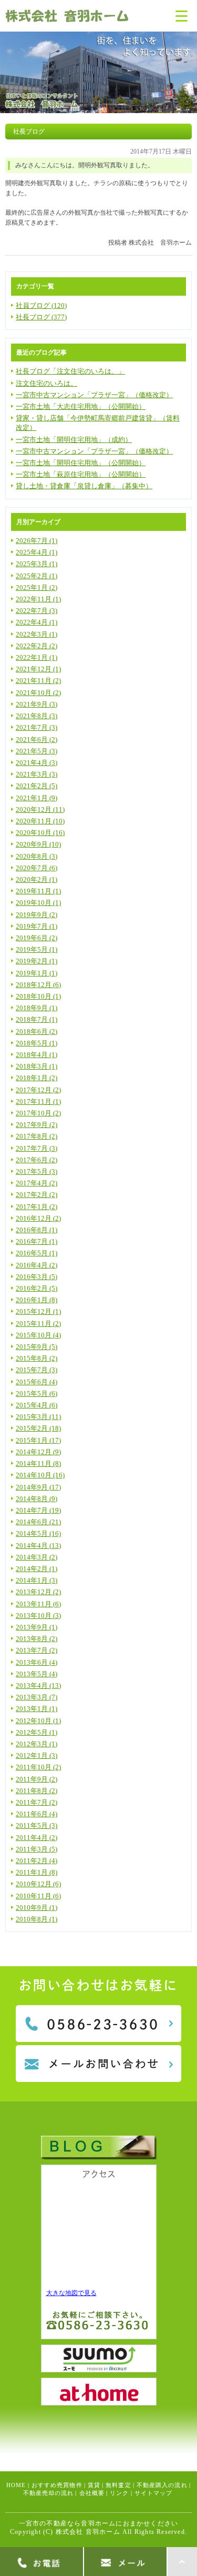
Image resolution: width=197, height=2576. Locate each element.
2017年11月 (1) (38, 1101)
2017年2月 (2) (37, 1195)
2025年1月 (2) (37, 587)
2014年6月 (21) (38, 1522)
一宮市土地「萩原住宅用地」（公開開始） (81, 474)
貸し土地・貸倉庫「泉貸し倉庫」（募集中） (84, 486)
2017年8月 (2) (37, 1136)
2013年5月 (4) (37, 1674)
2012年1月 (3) (37, 1755)
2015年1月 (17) (38, 1440)
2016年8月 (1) (37, 1230)
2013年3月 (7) (37, 1697)
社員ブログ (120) (41, 305)
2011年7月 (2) (37, 1802)
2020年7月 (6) (37, 868)
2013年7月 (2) (37, 1650)
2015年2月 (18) (38, 1428)
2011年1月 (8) (37, 1872)
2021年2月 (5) (37, 786)
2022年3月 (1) (37, 634)
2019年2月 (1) (37, 961)
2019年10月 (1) (38, 903)
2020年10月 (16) (40, 833)
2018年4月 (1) (37, 1055)
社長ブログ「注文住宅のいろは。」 (70, 371)
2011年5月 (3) (37, 1825)
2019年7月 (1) (37, 926)
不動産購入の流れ (162, 2485)
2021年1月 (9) (37, 798)
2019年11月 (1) (38, 891)
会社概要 (92, 2493)
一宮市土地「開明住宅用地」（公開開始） (81, 463)
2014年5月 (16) (38, 1533)
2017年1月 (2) (37, 1207)
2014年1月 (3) (37, 1580)
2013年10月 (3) (38, 1616)
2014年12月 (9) (38, 1452)
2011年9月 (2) (37, 1779)
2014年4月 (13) (38, 1546)
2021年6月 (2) (37, 739)
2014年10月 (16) (40, 1475)
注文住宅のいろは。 (46, 383)
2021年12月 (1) (38, 669)
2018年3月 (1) (37, 1066)
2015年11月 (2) (38, 1324)
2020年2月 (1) (37, 879)
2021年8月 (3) (37, 716)
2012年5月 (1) (37, 1732)
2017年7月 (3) (37, 1148)
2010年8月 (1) (37, 1919)
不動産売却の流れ (49, 2493)
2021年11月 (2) (38, 681)
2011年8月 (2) (37, 1791)
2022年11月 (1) (38, 599)
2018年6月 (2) (37, 1032)
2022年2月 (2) (37, 646)
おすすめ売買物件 (57, 2485)
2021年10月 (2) (38, 693)
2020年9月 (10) (38, 844)
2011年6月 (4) (37, 1814)
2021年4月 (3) (37, 763)
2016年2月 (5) (37, 1288)
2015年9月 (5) (37, 1347)
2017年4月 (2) (37, 1183)
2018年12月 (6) (38, 985)
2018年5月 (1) (37, 1043)
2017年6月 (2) (37, 1160)
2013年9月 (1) (37, 1627)
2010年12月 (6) (38, 1884)
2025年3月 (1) (37, 564)
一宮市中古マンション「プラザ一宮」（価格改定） (94, 395)
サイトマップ (154, 2493)
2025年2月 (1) (37, 576)
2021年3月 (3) (37, 774)
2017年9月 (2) (37, 1125)
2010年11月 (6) (38, 1896)
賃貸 (94, 2485)
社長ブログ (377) (41, 317)
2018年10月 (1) (38, 996)
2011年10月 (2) (38, 1767)
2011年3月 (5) (37, 1849)
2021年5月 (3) (37, 751)
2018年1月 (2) (37, 1078)
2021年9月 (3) (37, 704)
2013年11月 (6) (38, 1604)
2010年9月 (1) (37, 1908)
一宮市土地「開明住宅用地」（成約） (74, 440)
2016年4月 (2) (37, 1265)
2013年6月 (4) (37, 1662)
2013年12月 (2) (38, 1592)
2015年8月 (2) (37, 1358)
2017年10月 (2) (38, 1113)
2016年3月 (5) (37, 1277)
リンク (119, 2493)
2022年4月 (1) (37, 622)
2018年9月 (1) (37, 1008)
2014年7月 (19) (38, 1510)
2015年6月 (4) (37, 1382)
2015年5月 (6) (37, 1393)
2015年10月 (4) (38, 1335)
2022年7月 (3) (37, 611)
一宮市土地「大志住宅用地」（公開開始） (81, 406)
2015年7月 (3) (37, 1370)
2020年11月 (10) (40, 821)
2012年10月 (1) (38, 1721)
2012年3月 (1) (37, 1744)
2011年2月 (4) (37, 1861)
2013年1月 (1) (37, 1709)
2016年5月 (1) (37, 1253)
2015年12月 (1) (38, 1311)
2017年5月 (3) (37, 1171)
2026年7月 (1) (37, 541)
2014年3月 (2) (37, 1557)
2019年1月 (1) (37, 973)
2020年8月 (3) (37, 856)
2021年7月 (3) (37, 727)
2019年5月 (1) (37, 949)
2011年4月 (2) (37, 1838)
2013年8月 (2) (37, 1639)
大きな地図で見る (71, 2293)
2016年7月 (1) (37, 1241)
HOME (16, 2485)
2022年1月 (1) (37, 657)
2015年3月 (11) (38, 1417)
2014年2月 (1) (37, 1569)
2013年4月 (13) (38, 1686)
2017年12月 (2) (38, 1090)
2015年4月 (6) (37, 1405)
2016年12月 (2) (38, 1218)
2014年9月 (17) (38, 1487)
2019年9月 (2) (37, 915)
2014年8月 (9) (37, 1499)
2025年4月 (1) (37, 552)
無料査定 (118, 2485)
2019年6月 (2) (37, 938)
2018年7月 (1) (37, 1019)
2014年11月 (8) (38, 1463)
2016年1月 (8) (37, 1300)
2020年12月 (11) (40, 809)
